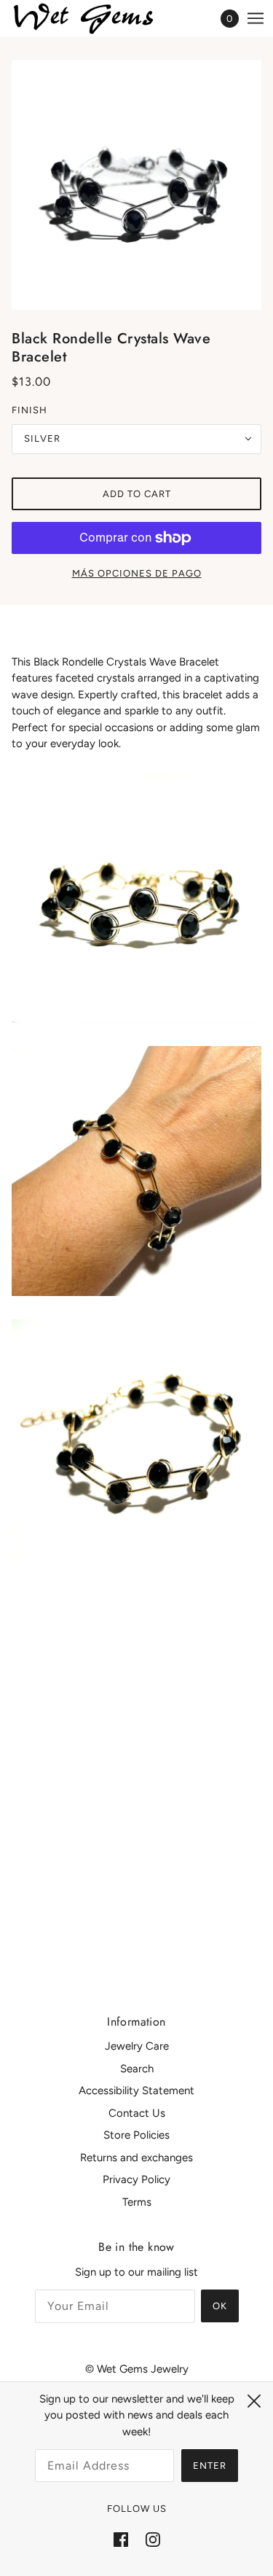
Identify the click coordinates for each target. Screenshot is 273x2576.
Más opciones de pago (137, 573)
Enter (210, 2466)
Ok (220, 2306)
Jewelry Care (137, 2046)
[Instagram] (153, 2539)
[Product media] (136, 898)
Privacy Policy (136, 2179)
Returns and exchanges (136, 2158)
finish (29, 410)
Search (137, 2069)
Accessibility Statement (136, 2091)
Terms (137, 2202)
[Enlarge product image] (136, 185)
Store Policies (136, 2135)
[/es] (99, 19)
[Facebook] (121, 2539)
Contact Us (137, 2113)
